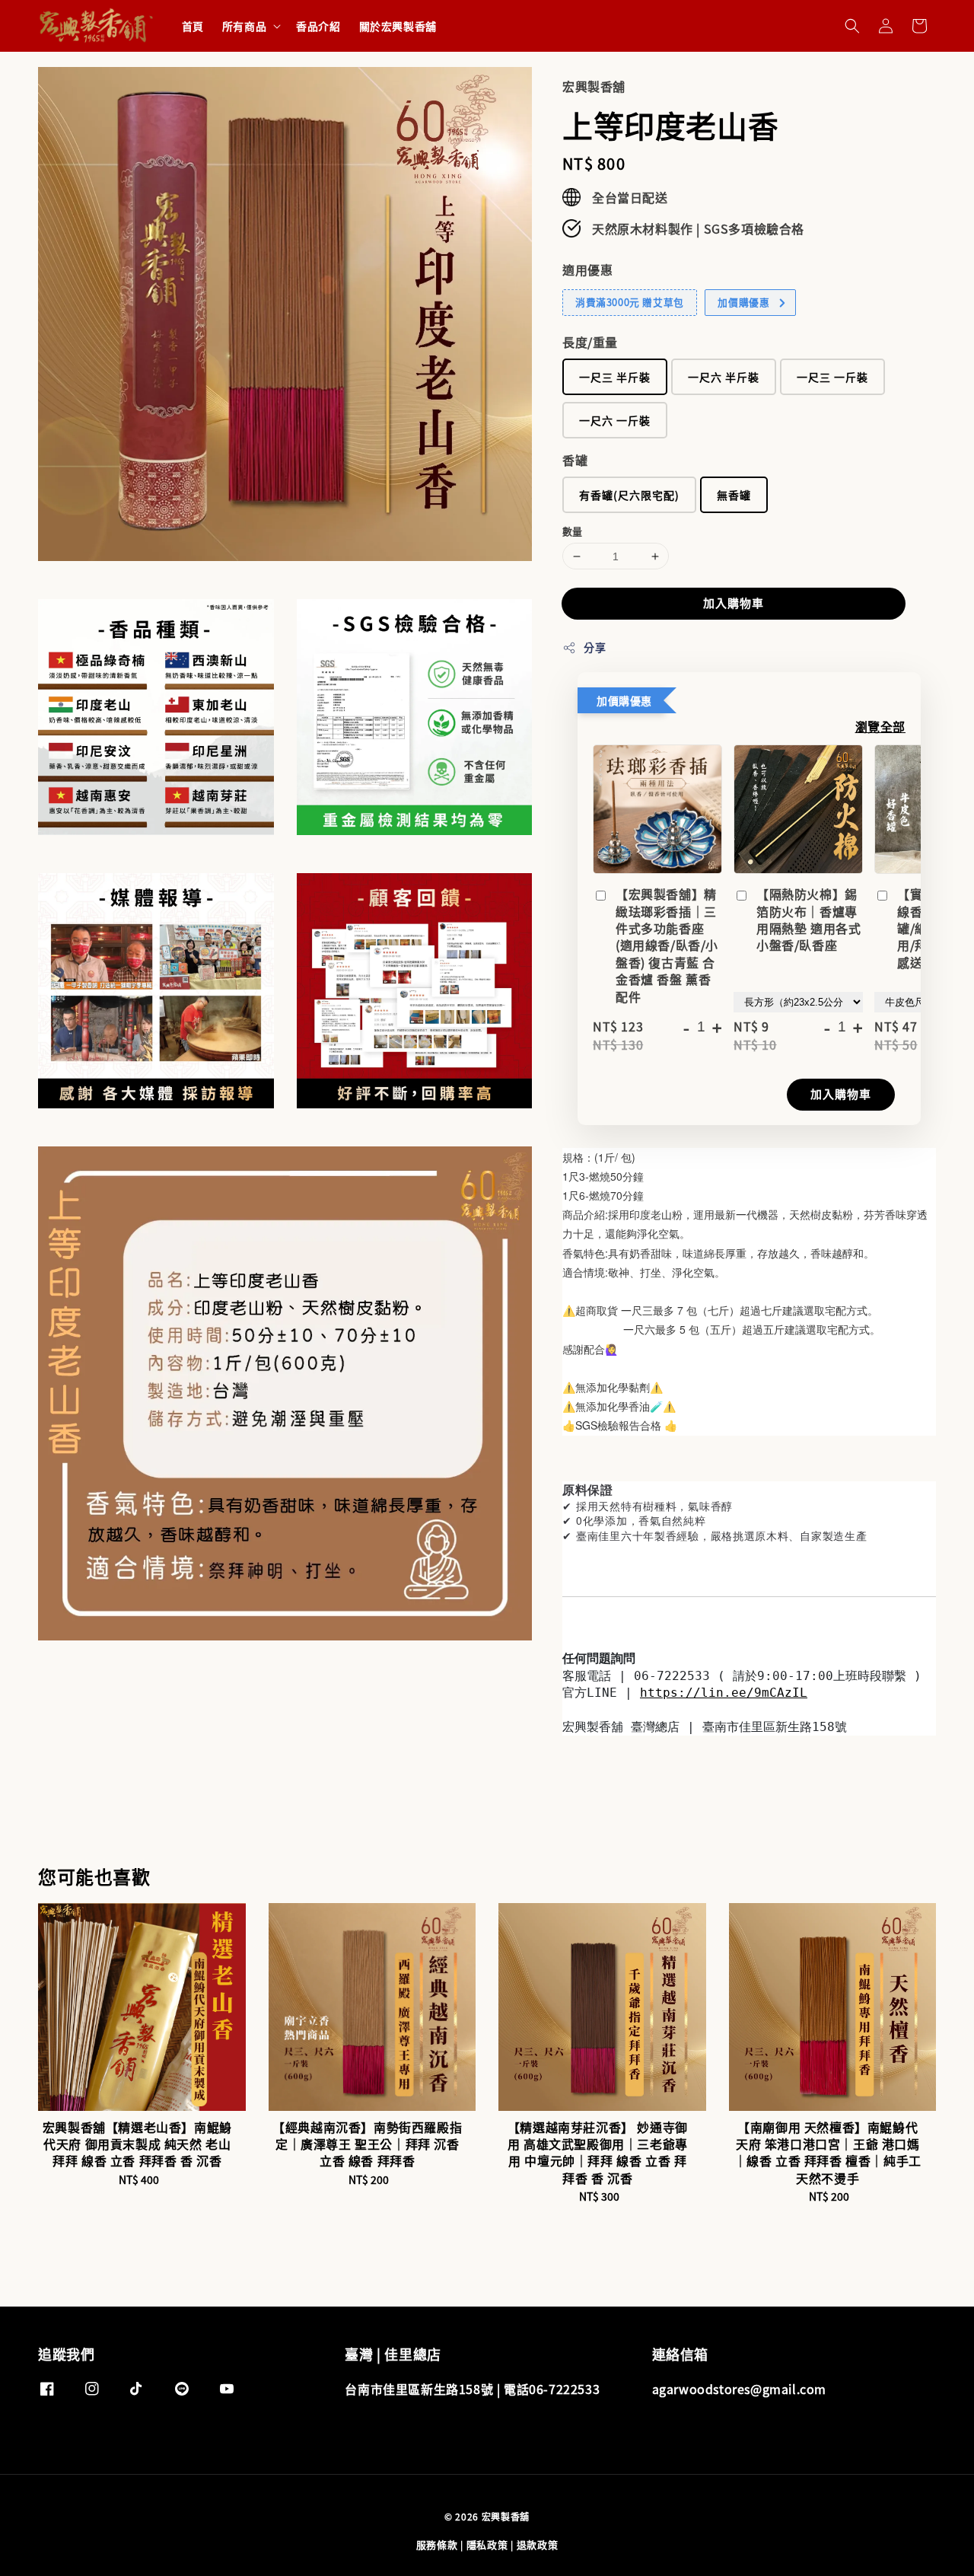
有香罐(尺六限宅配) (629, 495)
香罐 (575, 460)
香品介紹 (318, 26)
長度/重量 (590, 342)
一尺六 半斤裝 (724, 377)
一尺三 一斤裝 (832, 377)
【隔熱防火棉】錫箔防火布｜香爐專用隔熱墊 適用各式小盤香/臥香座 (808, 920)
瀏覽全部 (880, 726)
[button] (852, 26)
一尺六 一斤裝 (615, 420)
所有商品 (244, 26)
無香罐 (734, 495)
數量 (573, 531)
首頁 (193, 26)
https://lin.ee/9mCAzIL (724, 1693)
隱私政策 (487, 2544)
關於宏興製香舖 (398, 26)
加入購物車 (734, 603)
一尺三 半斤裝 (615, 377)
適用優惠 (587, 269)
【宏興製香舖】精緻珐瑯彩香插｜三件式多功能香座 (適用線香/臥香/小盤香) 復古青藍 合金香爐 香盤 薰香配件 (667, 945)
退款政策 (538, 2544)
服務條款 (437, 2544)
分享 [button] (595, 647)
